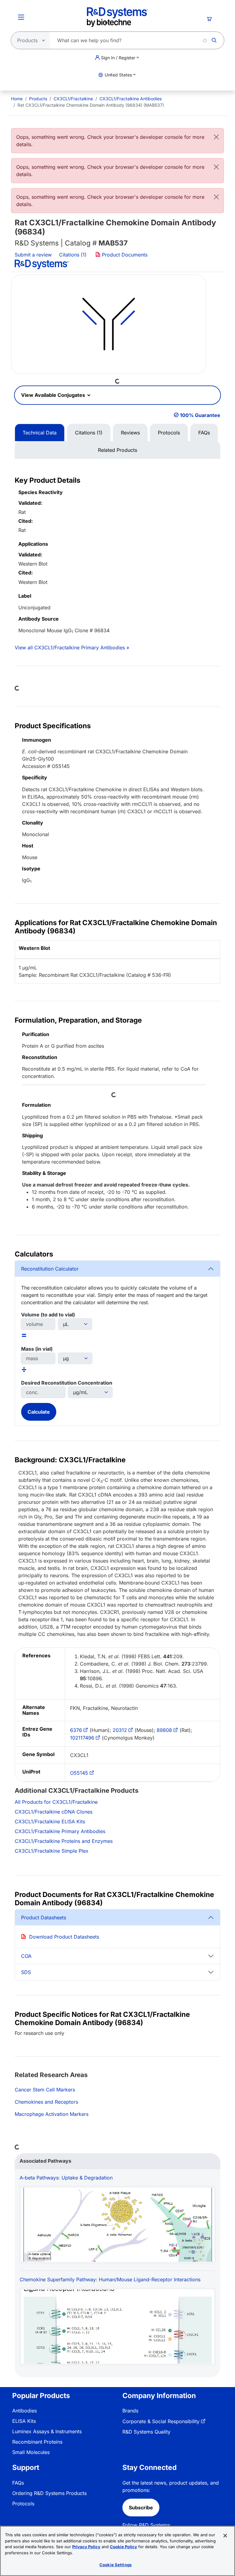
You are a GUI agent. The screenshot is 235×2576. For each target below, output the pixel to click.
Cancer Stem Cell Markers (45, 2090)
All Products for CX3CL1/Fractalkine (56, 1802)
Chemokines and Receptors (46, 2102)
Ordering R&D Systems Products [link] (49, 2493)
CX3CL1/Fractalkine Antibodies (131, 99)
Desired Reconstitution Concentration (67, 1383)
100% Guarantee (200, 415)
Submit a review (33, 255)
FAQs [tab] (204, 433)
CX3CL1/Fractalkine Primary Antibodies (60, 1831)
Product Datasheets (44, 1917)
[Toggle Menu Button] (21, 17)
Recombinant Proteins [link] (37, 2442)
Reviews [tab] (130, 433)
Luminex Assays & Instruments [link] (47, 2431)
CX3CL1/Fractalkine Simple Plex (52, 1851)
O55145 (79, 1773)
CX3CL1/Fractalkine (73, 99)
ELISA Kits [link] (24, 2421)
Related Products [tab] (117, 450)
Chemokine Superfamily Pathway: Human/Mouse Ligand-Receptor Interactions (110, 2279)
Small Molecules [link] (31, 2452)
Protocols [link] (23, 2504)
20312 (120, 1730)
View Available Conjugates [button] (54, 395)
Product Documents (124, 255)
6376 (76, 1730)
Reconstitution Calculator (50, 1269)
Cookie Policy (123, 2547)
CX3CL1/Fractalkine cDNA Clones (54, 1812)
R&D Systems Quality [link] (146, 2432)
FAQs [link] (18, 2483)
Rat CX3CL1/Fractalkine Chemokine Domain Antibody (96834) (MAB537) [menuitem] (91, 105)
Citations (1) (74, 255)
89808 (164, 1730)
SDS (26, 1972)
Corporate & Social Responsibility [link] (161, 2421)
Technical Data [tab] (40, 433)
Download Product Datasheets (64, 1937)
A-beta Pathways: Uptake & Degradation (66, 2178)
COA (26, 1956)
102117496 (82, 1738)
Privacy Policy (86, 2547)
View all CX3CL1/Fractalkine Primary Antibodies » (72, 648)
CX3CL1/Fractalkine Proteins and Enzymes (64, 1841)
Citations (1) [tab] (89, 433)
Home (17, 99)
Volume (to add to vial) (48, 1315)
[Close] (216, 137)
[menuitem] (17, 99)
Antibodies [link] (24, 2411)
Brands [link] (130, 2411)
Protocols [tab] (169, 433)
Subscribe (141, 2508)
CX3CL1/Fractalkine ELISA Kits (50, 1821)
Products (38, 99)
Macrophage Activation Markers (52, 2114)
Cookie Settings (116, 2565)
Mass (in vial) (37, 1349)
